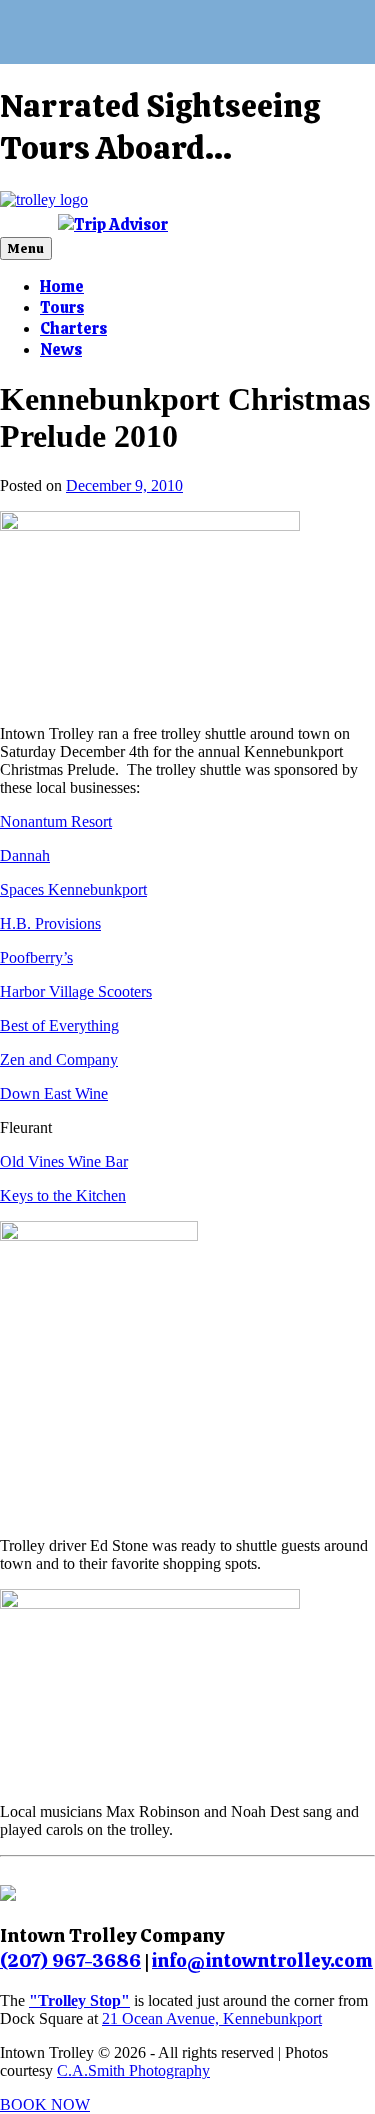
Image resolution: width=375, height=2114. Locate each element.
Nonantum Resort (56, 821)
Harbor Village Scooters (76, 991)
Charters (73, 328)
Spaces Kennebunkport (73, 889)
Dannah (25, 855)
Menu (26, 248)
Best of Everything (59, 1025)
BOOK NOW (45, 2104)
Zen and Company (59, 1059)
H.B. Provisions (50, 923)
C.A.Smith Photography (133, 2070)
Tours (62, 307)
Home (62, 286)
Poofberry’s (36, 957)
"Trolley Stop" (79, 2000)
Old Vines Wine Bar (64, 1161)
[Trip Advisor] (113, 224)
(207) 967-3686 (70, 1960)
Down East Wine (54, 1093)
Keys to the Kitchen (63, 1195)
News (61, 349)
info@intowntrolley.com (262, 1960)
